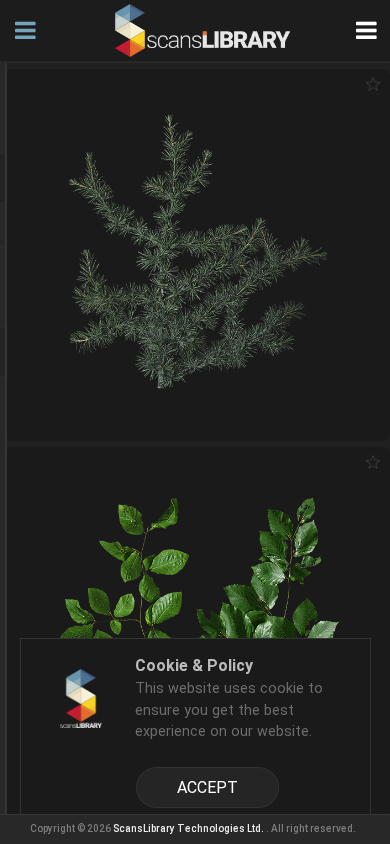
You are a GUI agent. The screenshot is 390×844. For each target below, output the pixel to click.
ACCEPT (207, 787)
